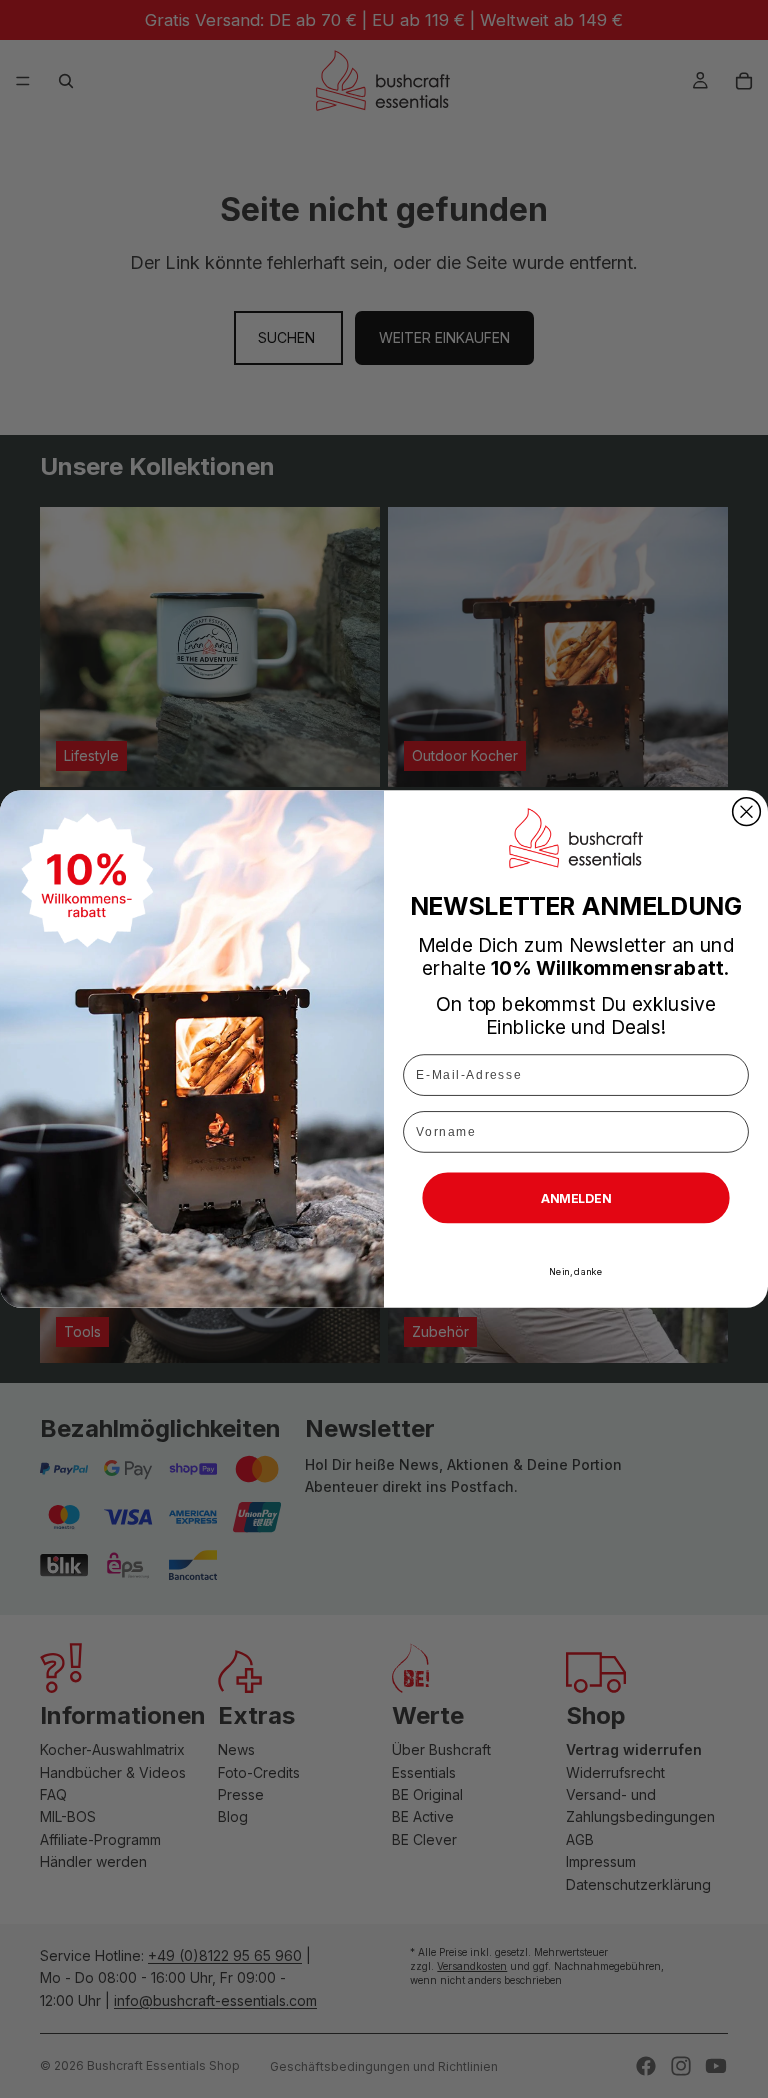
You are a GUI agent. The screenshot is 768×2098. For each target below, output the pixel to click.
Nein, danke (576, 1271)
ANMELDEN (576, 1197)
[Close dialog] (747, 812)
